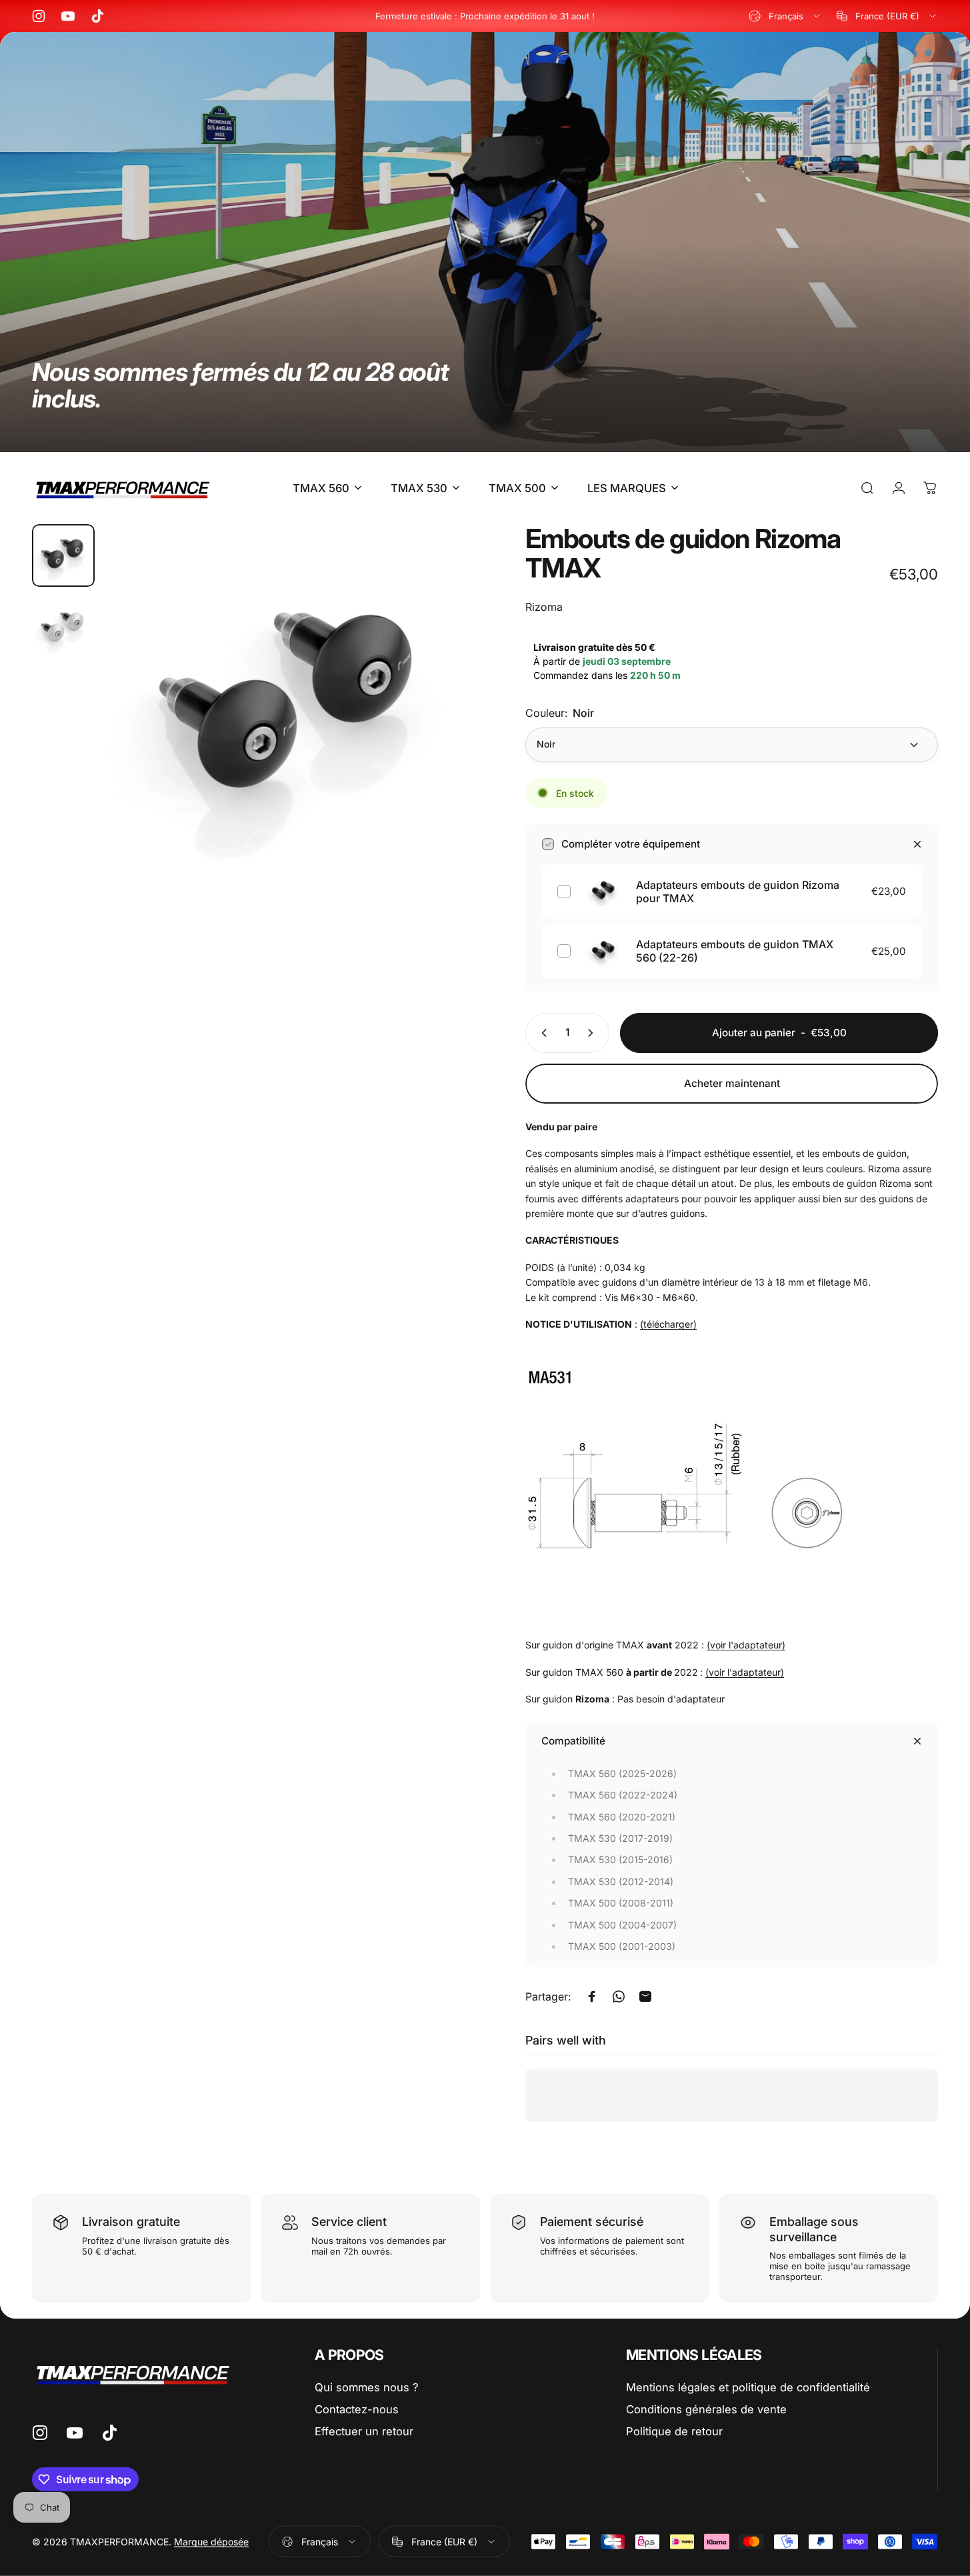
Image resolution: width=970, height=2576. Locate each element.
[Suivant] (445, 736)
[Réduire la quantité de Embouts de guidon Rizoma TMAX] (541, 1033)
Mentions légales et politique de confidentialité (748, 2387)
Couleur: (560, 713)
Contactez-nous (357, 2409)
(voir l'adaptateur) (746, 1645)
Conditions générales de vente (706, 2409)
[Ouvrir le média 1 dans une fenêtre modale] (292, 711)
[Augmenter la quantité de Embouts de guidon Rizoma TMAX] (593, 1033)
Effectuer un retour (364, 2431)
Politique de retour (674, 2431)
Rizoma (544, 607)
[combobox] (785, 16)
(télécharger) (668, 1324)
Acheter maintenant (732, 1083)
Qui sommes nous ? (367, 2387)
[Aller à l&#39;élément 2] (63, 629)
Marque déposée (211, 2542)
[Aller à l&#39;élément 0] (63, 555)
